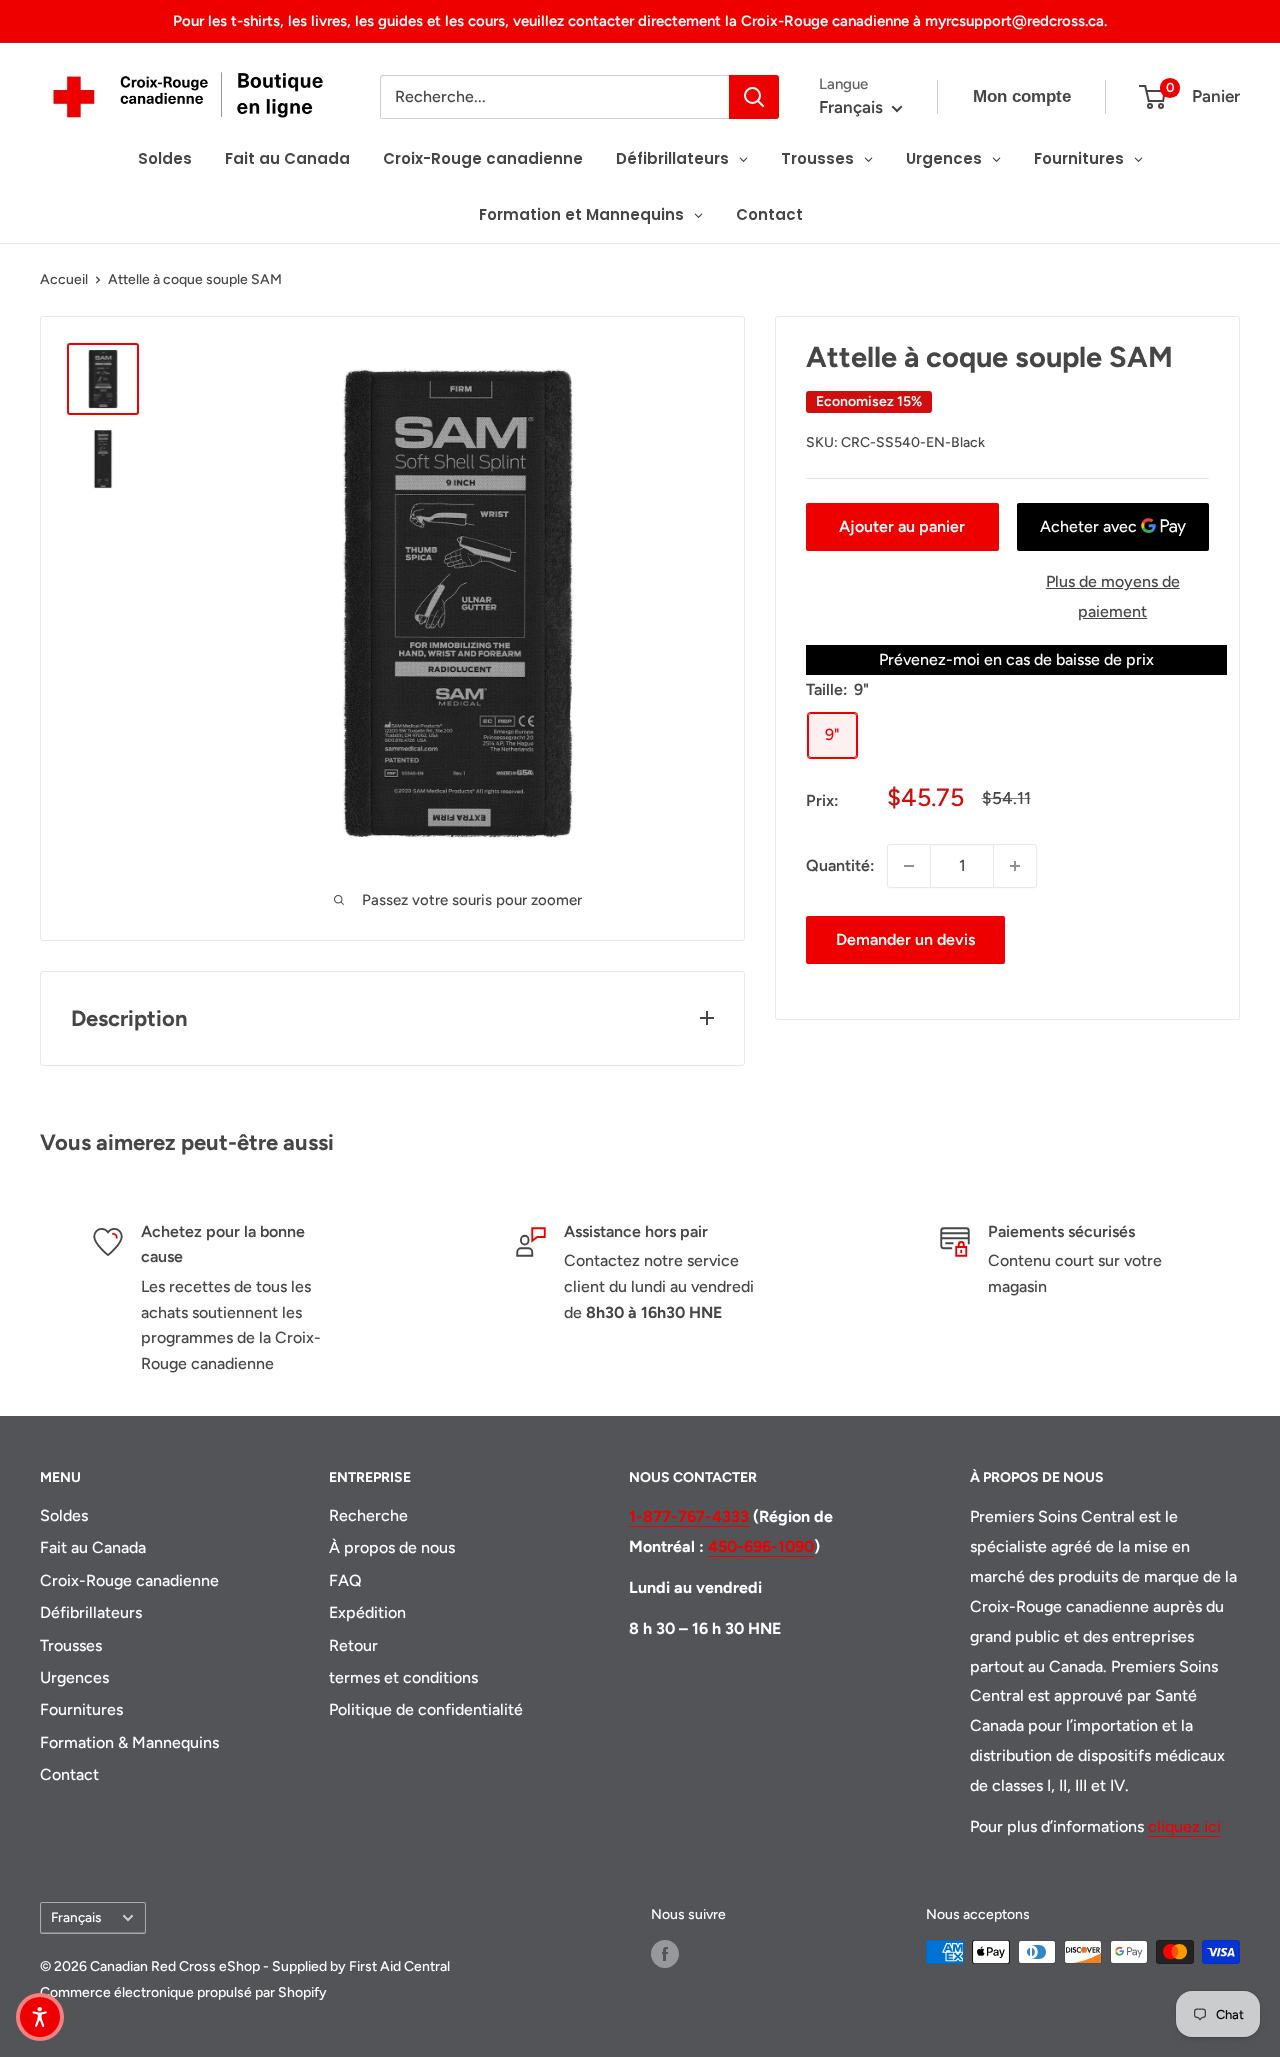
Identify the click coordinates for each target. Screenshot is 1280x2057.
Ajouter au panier (902, 526)
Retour (353, 1645)
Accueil (64, 279)
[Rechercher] (754, 97)
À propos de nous (392, 1547)
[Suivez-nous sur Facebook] (665, 1954)
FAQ (345, 1580)
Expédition (367, 1612)
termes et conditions (403, 1677)
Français (76, 1917)
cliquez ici (1184, 1826)
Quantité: (840, 865)
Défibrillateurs (91, 1612)
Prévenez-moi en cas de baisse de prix (1016, 659)
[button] (40, 2017)
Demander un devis (905, 939)
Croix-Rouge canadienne (129, 1580)
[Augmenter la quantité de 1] (1015, 866)
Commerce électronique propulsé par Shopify (183, 1992)
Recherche (368, 1515)
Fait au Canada (93, 1547)
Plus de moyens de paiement (1113, 596)
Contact (69, 1774)
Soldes (64, 1515)
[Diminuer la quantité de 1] (909, 866)
